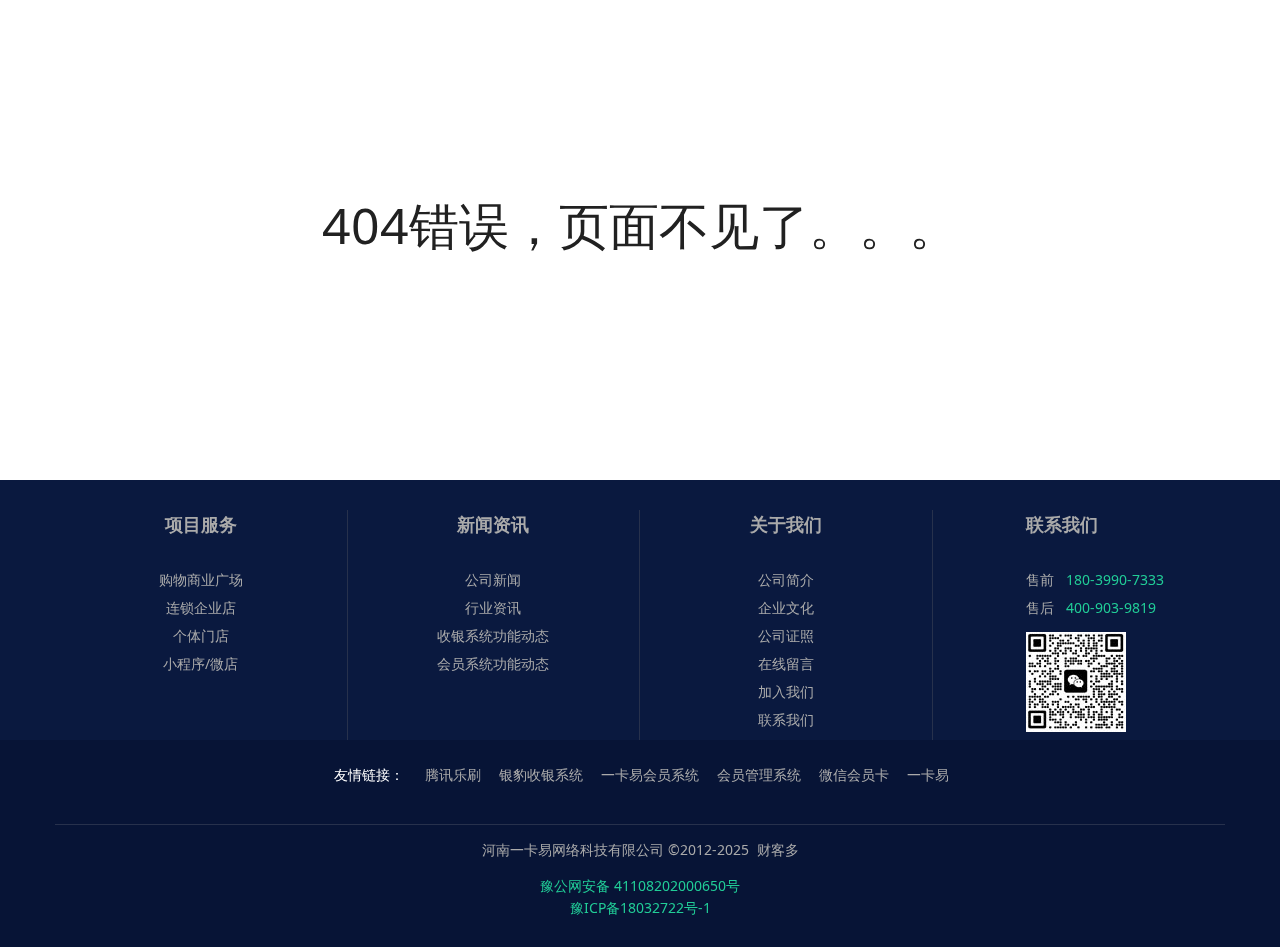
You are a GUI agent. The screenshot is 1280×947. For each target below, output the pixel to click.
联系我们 (786, 719)
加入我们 (786, 691)
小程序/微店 (200, 663)
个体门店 (201, 635)
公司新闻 (493, 579)
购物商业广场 (201, 579)
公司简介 (786, 579)
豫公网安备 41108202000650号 (640, 885)
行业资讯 (493, 607)
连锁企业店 (201, 607)
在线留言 (786, 663)
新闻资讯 (493, 524)
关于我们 (786, 524)
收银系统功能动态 (493, 635)
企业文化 (786, 607)
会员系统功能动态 (493, 663)
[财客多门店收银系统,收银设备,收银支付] (85, 37)
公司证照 (786, 635)
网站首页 (620, 37)
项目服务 (201, 524)
